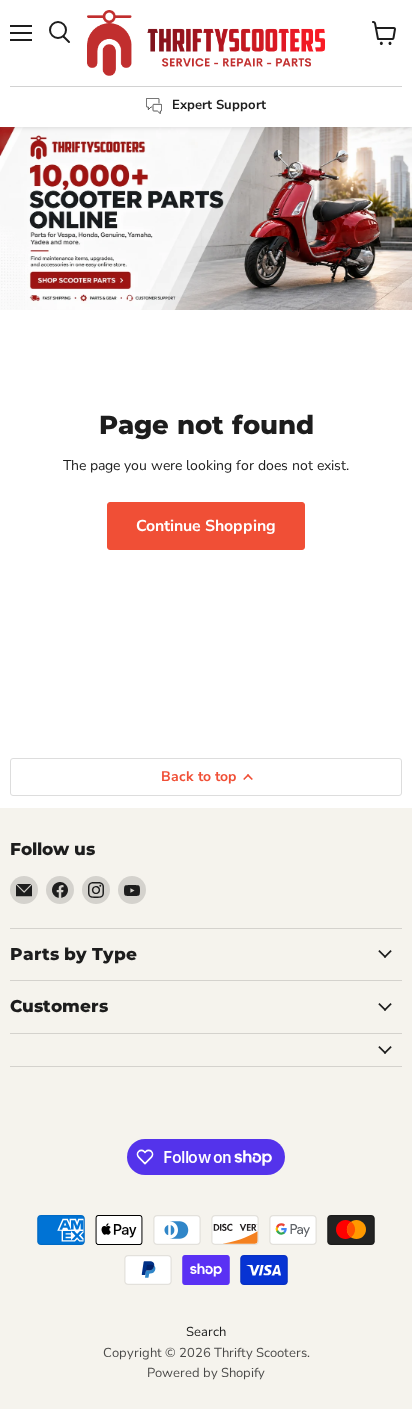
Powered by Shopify (206, 1373)
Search (206, 1332)
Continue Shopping (206, 526)
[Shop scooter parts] (206, 218)
